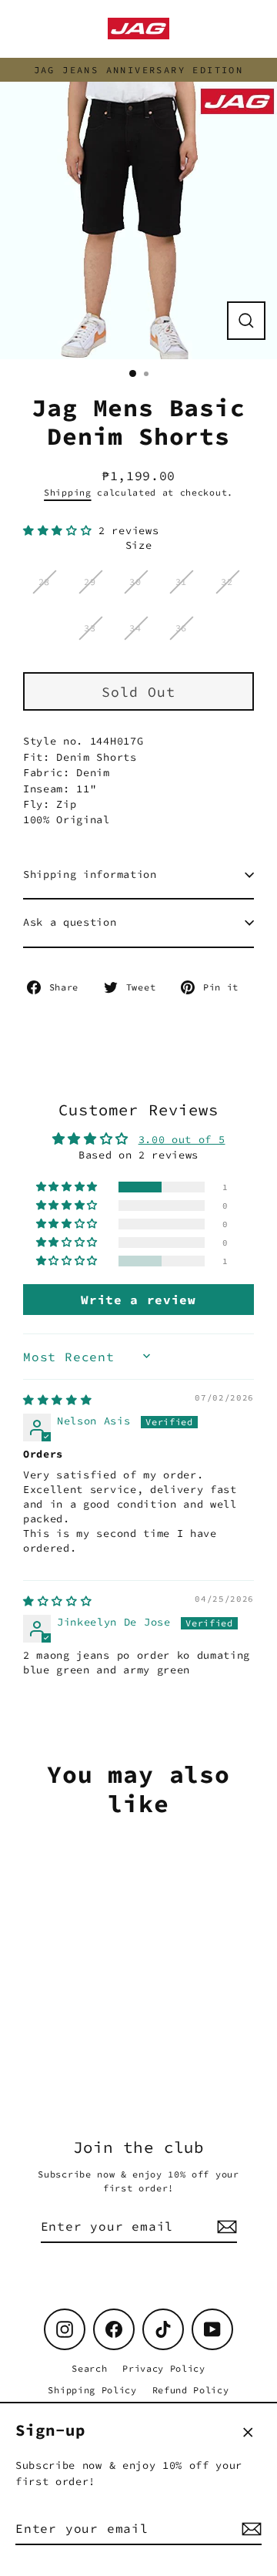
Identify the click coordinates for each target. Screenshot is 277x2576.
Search (89, 2368)
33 (90, 628)
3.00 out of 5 (182, 1140)
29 (90, 582)
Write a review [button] (138, 1300)
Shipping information (90, 874)
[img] (57, 1400)
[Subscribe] (249, 2529)
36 (181, 628)
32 (227, 582)
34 (135, 628)
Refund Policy (191, 2390)
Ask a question (70, 922)
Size (139, 545)
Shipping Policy (92, 2390)
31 (181, 582)
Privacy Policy (164, 2368)
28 (44, 582)
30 (135, 582)
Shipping (67, 493)
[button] (61, 531)
